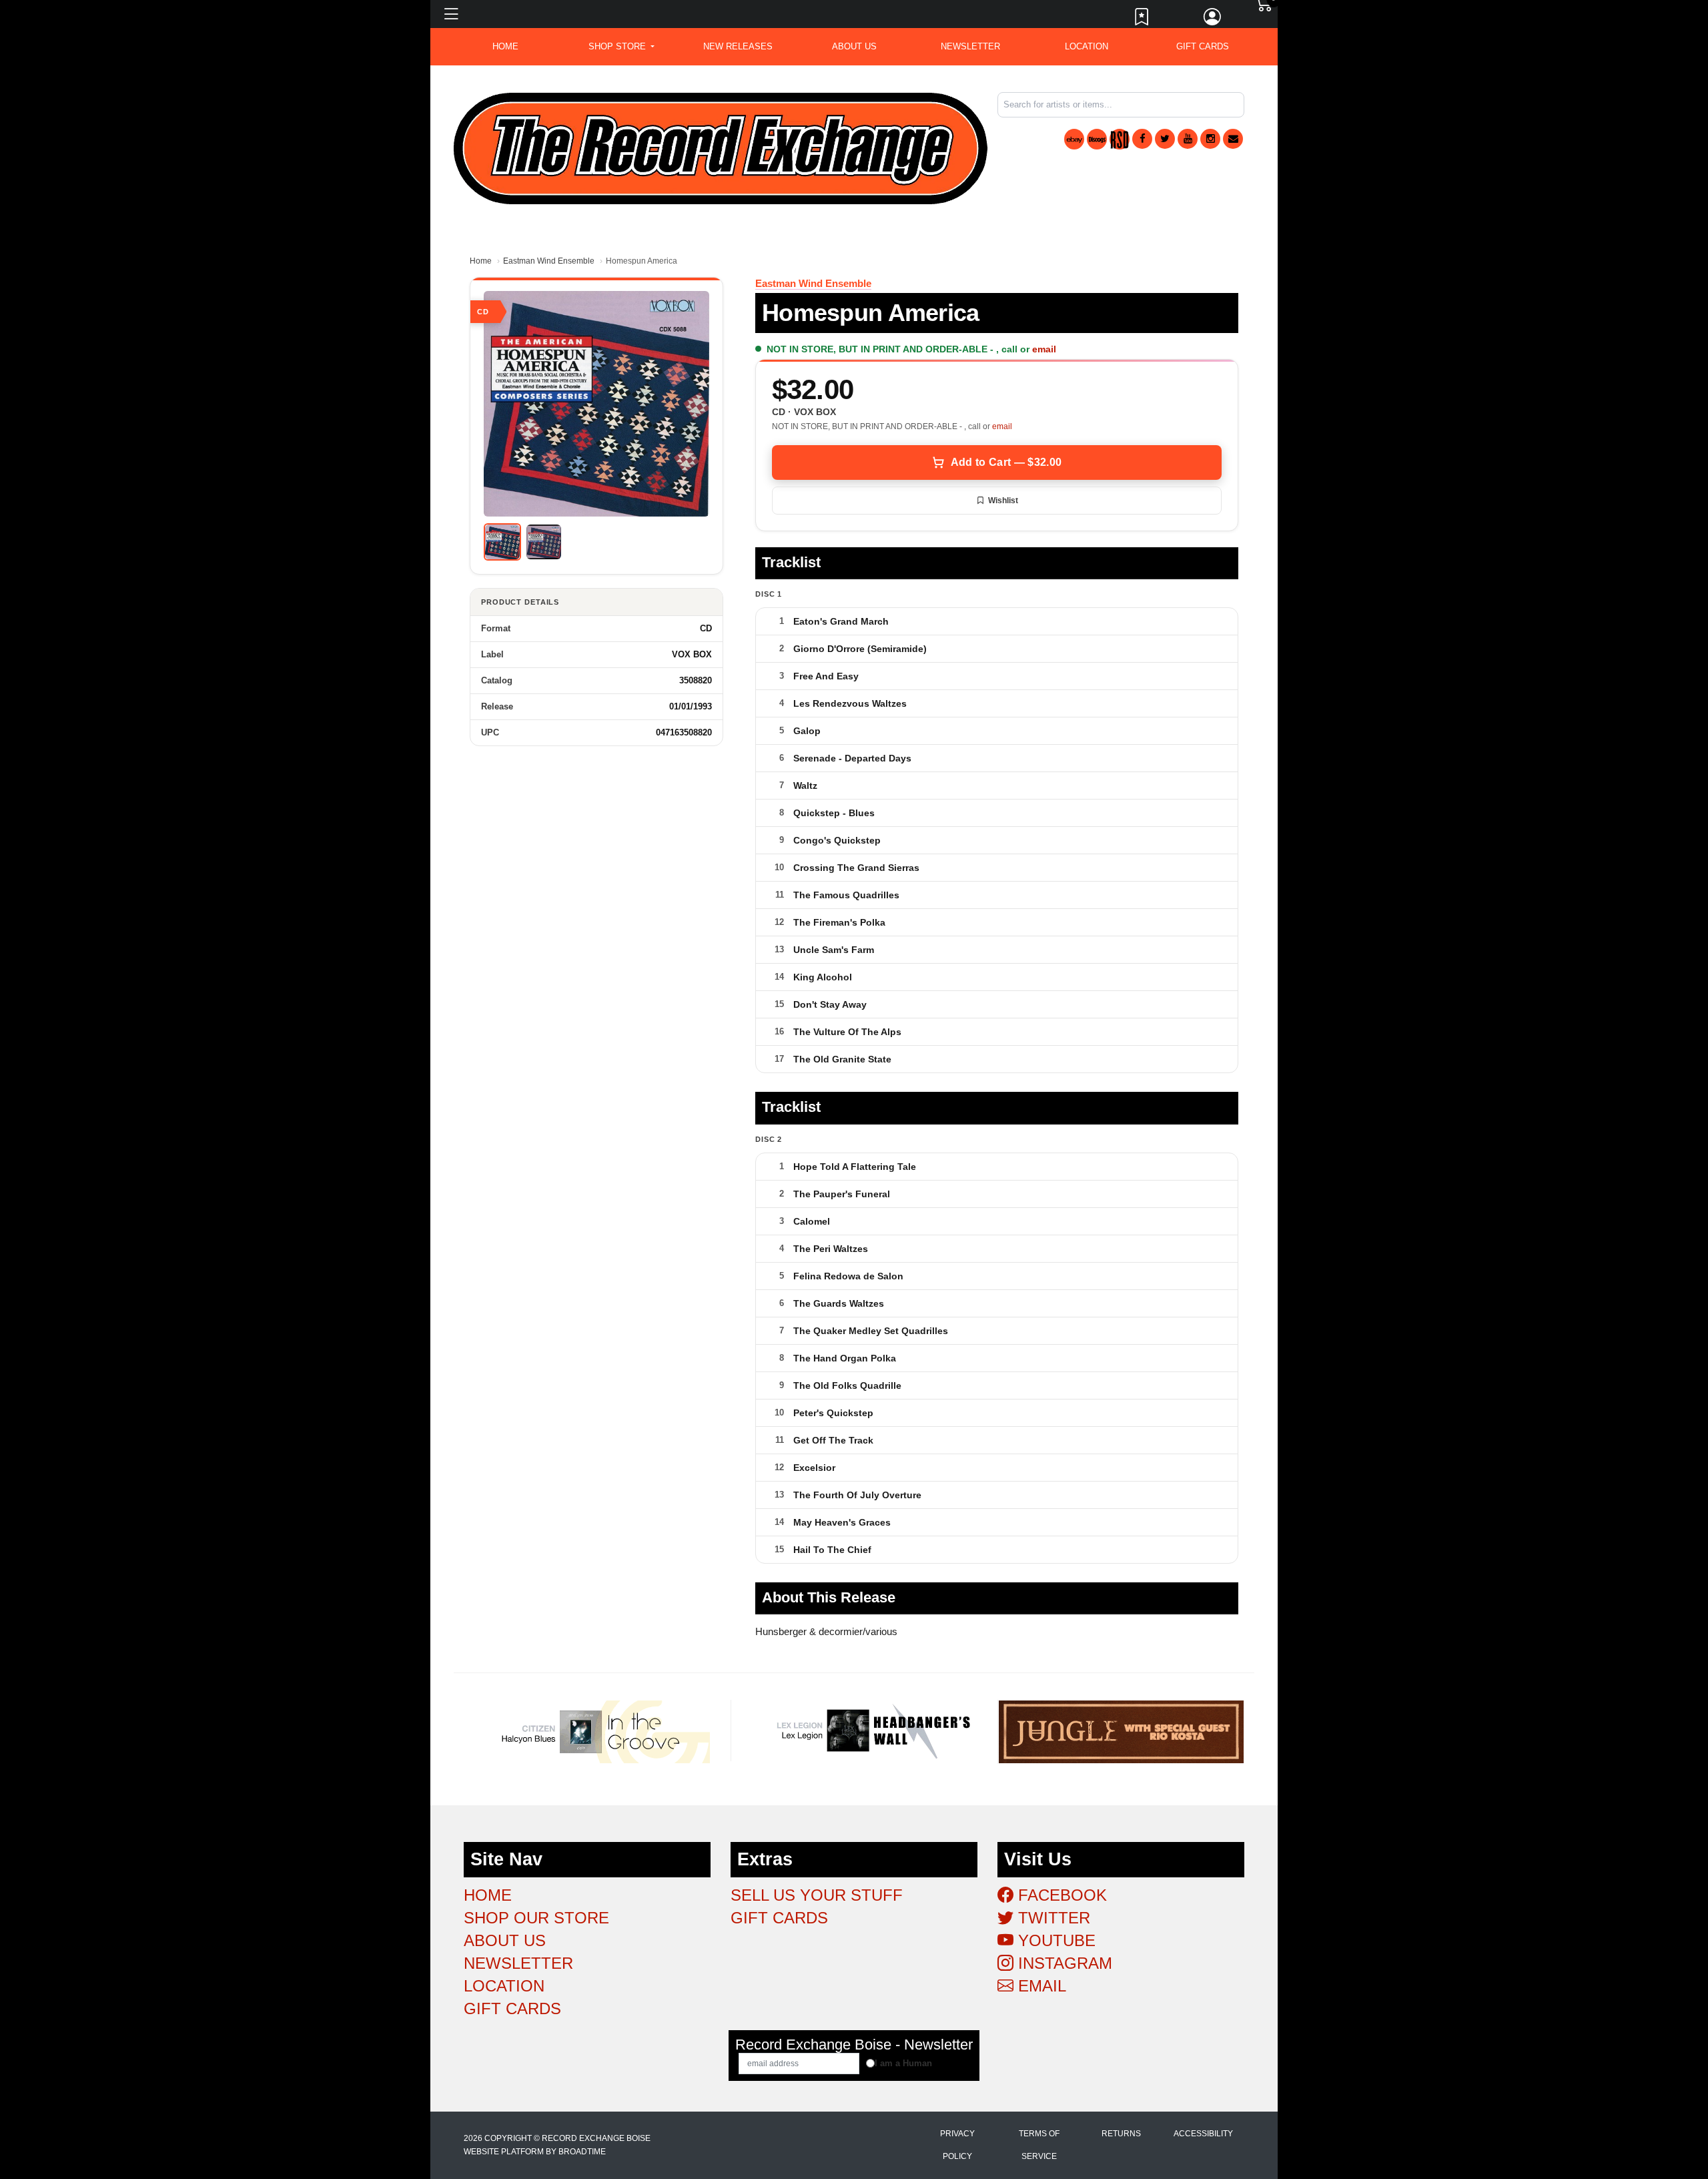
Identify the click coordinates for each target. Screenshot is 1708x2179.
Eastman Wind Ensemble (549, 261)
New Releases (738, 46)
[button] (621, 47)
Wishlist (1003, 501)
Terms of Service (1039, 2145)
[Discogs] (1097, 139)
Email (1040, 1986)
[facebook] (1142, 139)
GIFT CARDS (1203, 46)
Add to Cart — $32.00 (1006, 462)
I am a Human (903, 2063)
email (1044, 349)
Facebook (1060, 1895)
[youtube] (1188, 139)
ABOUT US (854, 46)
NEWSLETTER (970, 46)
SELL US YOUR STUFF (817, 1895)
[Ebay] (1074, 139)
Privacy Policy (957, 2145)
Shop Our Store (536, 1918)
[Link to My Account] (1213, 20)
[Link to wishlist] (1142, 20)
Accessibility (1203, 2134)
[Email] (1233, 139)
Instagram (1063, 1963)
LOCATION (1087, 46)
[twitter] (1165, 139)
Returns (1121, 2134)
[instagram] (1210, 139)
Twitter (1052, 1918)
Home (481, 261)
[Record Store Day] (1120, 139)
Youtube (1054, 1940)
